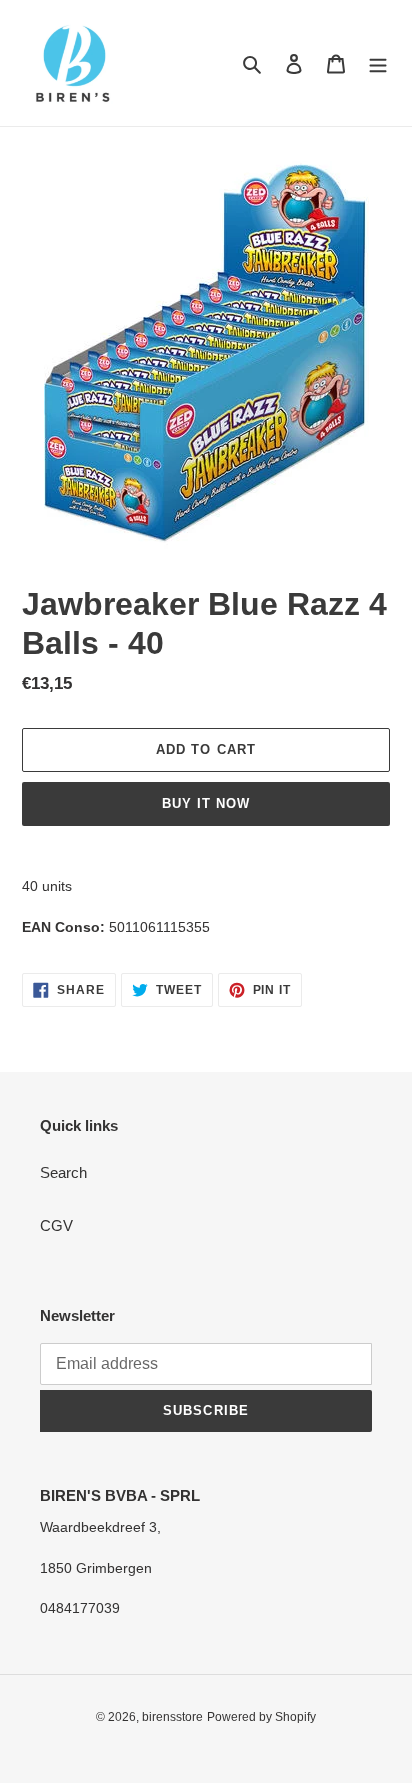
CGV (56, 1225)
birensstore (172, 1717)
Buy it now (206, 803)
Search (63, 1172)
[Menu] (378, 63)
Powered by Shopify (261, 1717)
